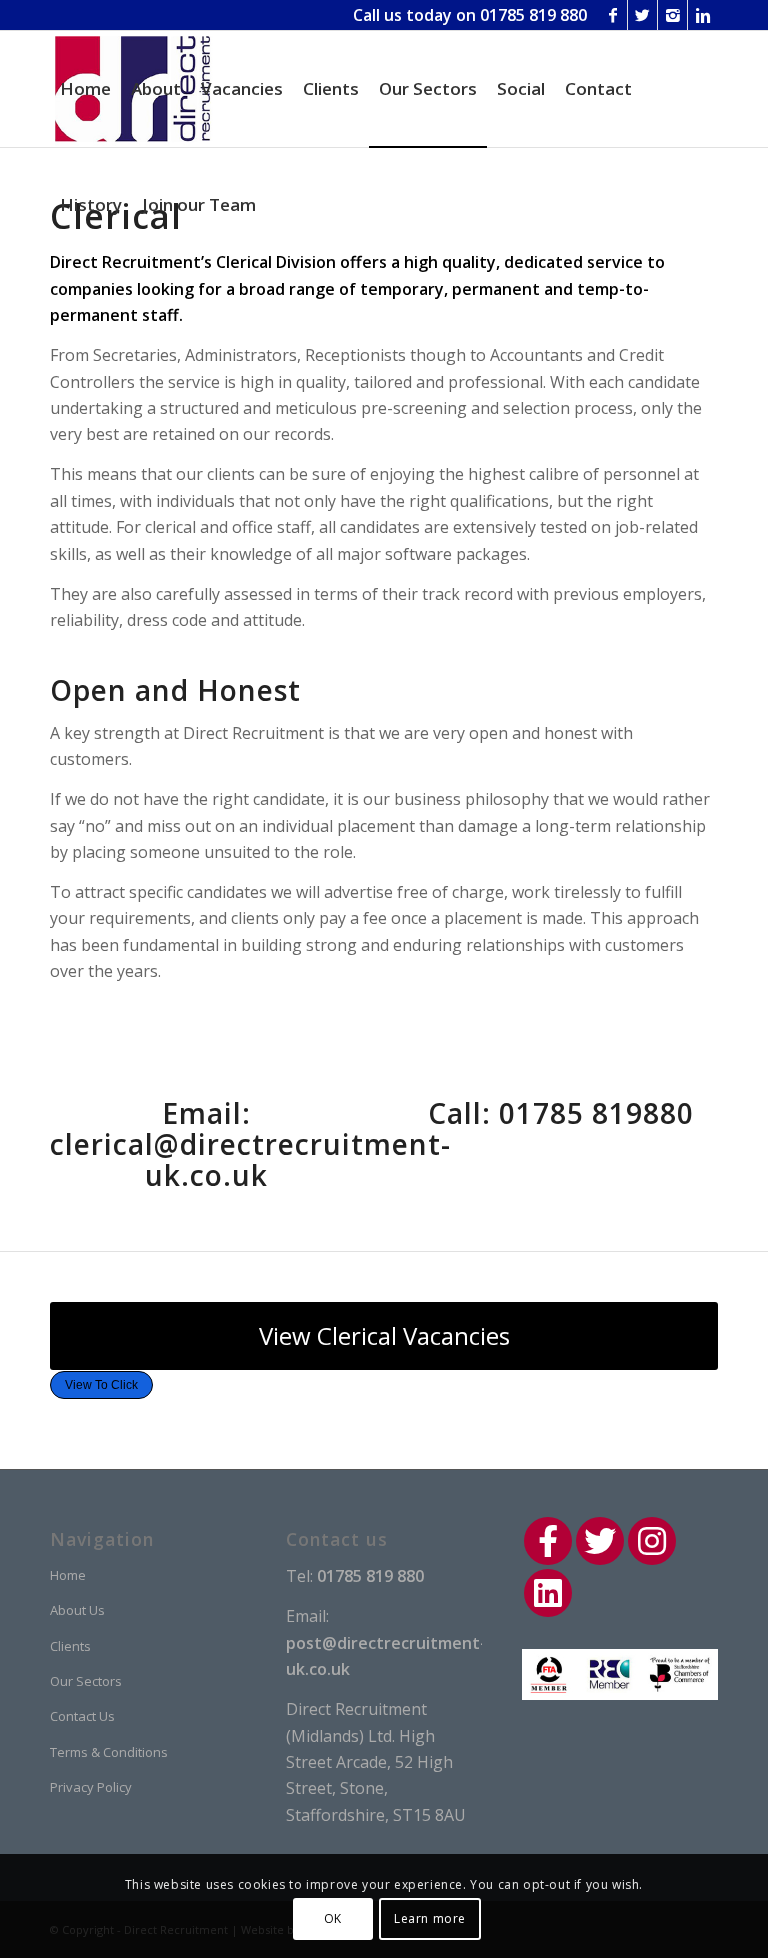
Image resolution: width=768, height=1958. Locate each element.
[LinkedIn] (548, 1593)
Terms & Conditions (109, 1752)
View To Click (101, 1385)
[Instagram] (672, 15)
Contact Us (82, 1716)
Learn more (430, 1918)
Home (68, 1575)
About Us (77, 1610)
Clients (70, 1646)
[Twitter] (642, 15)
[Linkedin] (703, 15)
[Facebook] (612, 15)
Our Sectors (86, 1681)
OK (333, 1918)
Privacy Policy (91, 1787)
